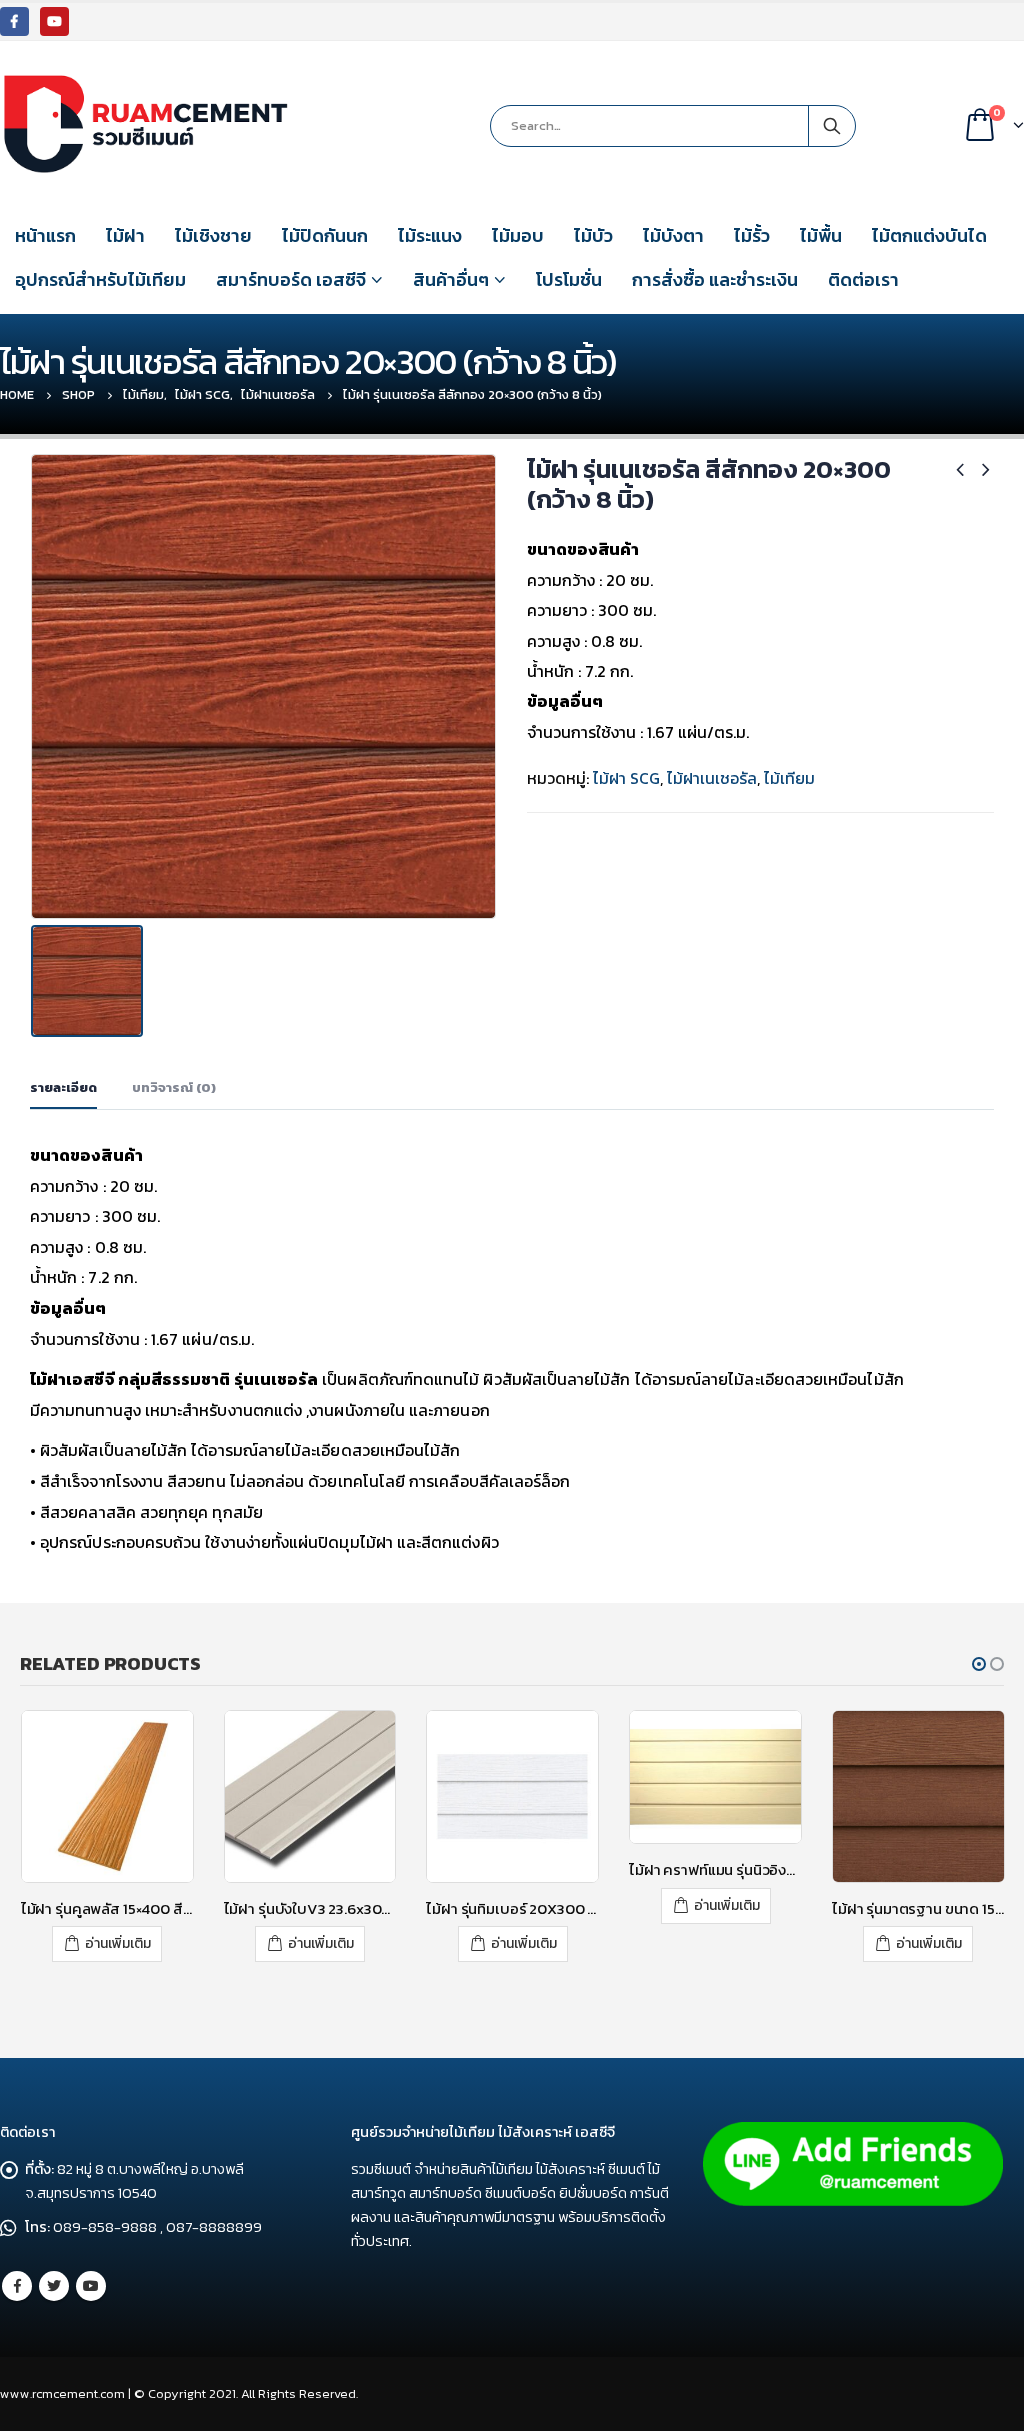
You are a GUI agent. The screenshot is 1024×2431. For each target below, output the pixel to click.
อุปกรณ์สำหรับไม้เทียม (100, 279)
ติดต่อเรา (863, 279)
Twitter (54, 2286)
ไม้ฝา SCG (626, 778)
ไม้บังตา (673, 235)
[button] (979, 1664)
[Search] (832, 126)
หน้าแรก (45, 235)
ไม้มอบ (518, 235)
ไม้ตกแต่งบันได (929, 235)
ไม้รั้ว (752, 235)
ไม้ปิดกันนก (325, 235)
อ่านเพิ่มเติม (118, 1943)
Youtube (91, 2286)
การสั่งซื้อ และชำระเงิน (715, 279)
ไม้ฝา (125, 235)
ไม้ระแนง (430, 235)
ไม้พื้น (821, 235)
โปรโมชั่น (569, 279)
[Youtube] (54, 21)
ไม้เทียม (789, 778)
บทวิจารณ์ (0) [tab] (174, 1087)
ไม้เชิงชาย (213, 235)
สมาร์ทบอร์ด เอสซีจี (291, 279)
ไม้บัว (593, 235)
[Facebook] (14, 21)
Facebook (17, 2286)
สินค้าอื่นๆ (451, 279)
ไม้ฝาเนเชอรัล (712, 778)
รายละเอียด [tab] (63, 1087)
